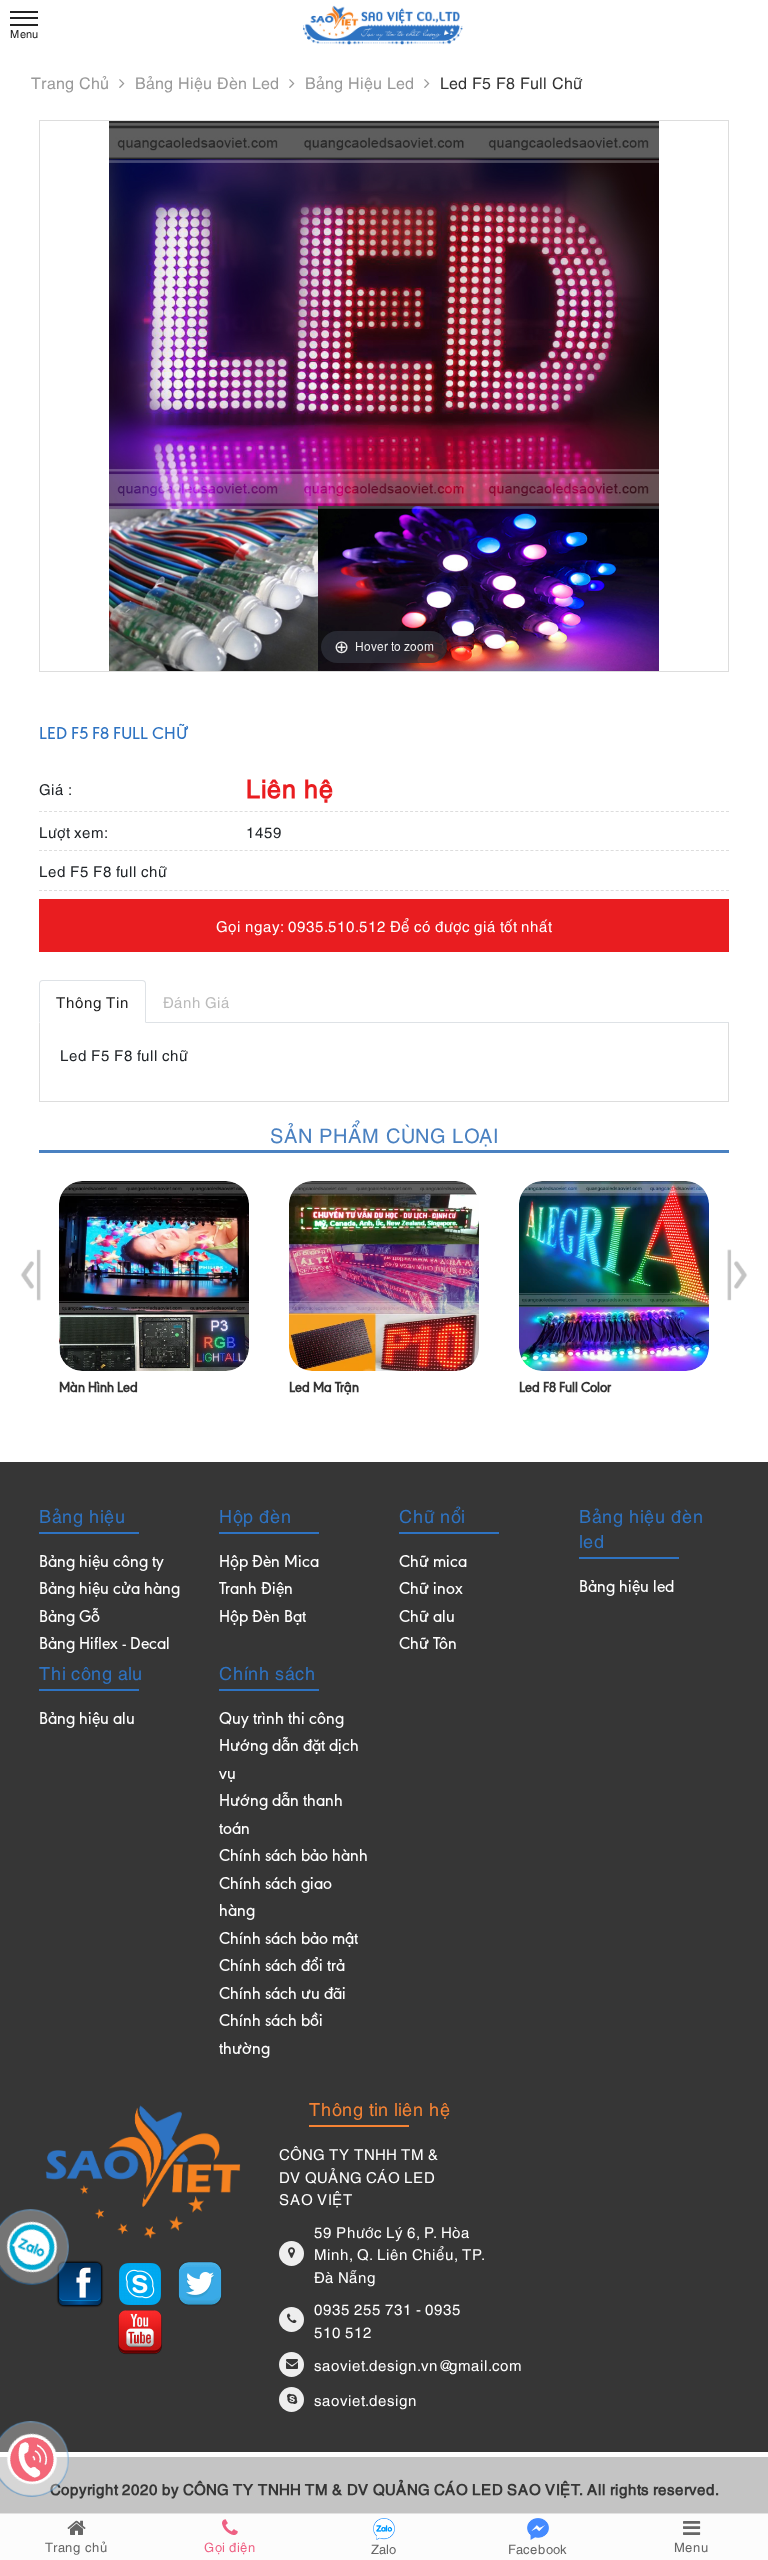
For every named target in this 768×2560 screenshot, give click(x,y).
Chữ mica (433, 1563)
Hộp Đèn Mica (269, 1563)
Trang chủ (72, 82)
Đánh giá (196, 1001)
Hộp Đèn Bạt (262, 1618)
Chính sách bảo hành (293, 1857)
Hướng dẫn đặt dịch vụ (289, 1761)
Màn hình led (98, 1389)
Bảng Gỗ (69, 1618)
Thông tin (92, 1001)
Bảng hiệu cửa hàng (109, 1590)
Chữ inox (431, 1590)
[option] (154, 1305)
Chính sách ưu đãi (282, 1995)
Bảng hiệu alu (87, 1720)
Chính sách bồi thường (271, 2036)
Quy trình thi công (281, 1720)
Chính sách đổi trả (282, 1967)
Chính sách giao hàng (275, 1899)
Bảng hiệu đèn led (209, 82)
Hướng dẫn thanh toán (281, 1816)
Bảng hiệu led (362, 82)
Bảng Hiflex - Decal (104, 1645)
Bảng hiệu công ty (101, 1563)
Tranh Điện (256, 1590)
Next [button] (736, 1275)
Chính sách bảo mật (288, 1940)
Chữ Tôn (428, 1645)
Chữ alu (427, 1618)
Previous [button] (31, 1275)
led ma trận (324, 1389)
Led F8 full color (565, 1389)
